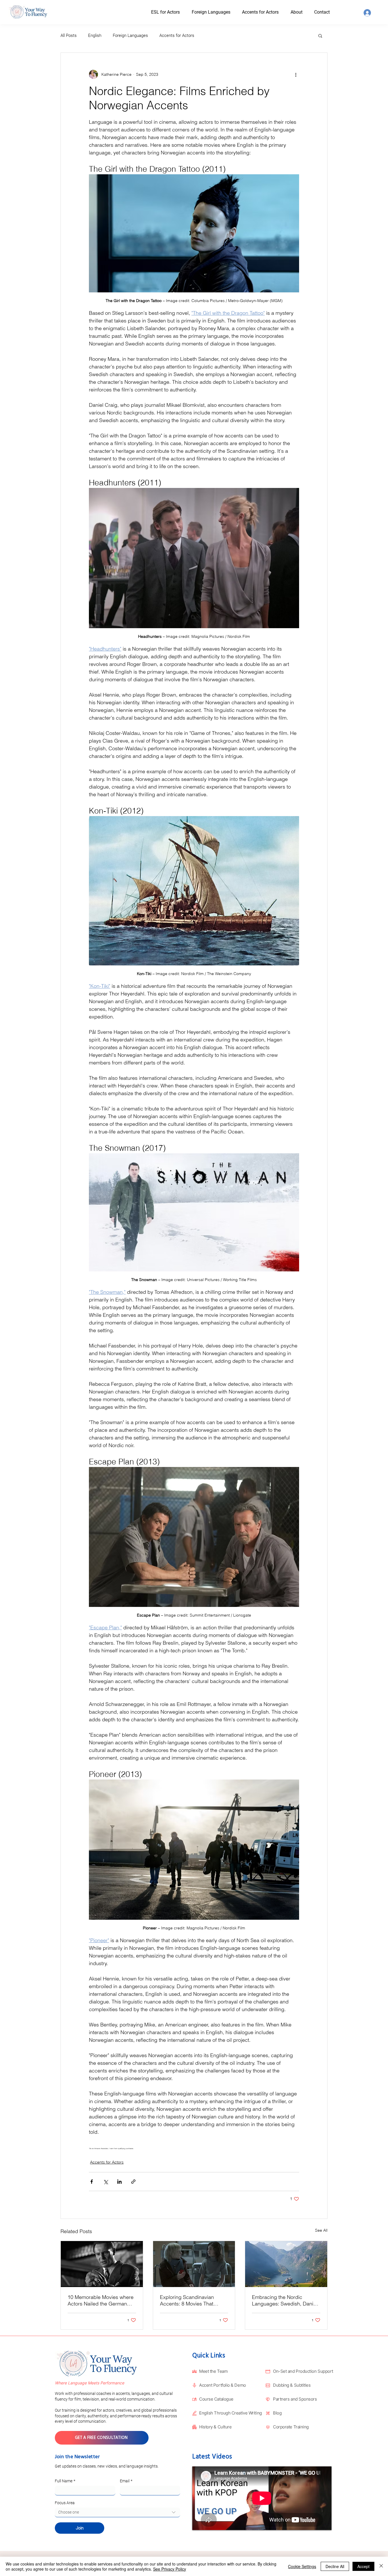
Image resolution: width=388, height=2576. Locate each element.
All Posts (69, 35)
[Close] (381, 2566)
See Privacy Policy (170, 2569)
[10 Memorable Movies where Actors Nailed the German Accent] (102, 2264)
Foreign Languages (130, 35)
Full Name (65, 2481)
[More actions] (296, 74)
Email (126, 2481)
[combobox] (117, 2512)
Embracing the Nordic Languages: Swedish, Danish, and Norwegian (286, 2300)
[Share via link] (133, 2182)
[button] (302, 12)
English (95, 35)
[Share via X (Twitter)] (106, 2182)
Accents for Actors (177, 35)
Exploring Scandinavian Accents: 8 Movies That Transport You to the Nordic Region (191, 2300)
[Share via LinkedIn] (119, 2182)
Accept (363, 2566)
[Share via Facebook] (92, 2182)
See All (321, 2230)
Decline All (335, 2566)
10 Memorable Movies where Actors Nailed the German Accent (101, 2300)
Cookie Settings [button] (302, 2566)
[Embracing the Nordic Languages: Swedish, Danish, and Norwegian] (286, 2264)
